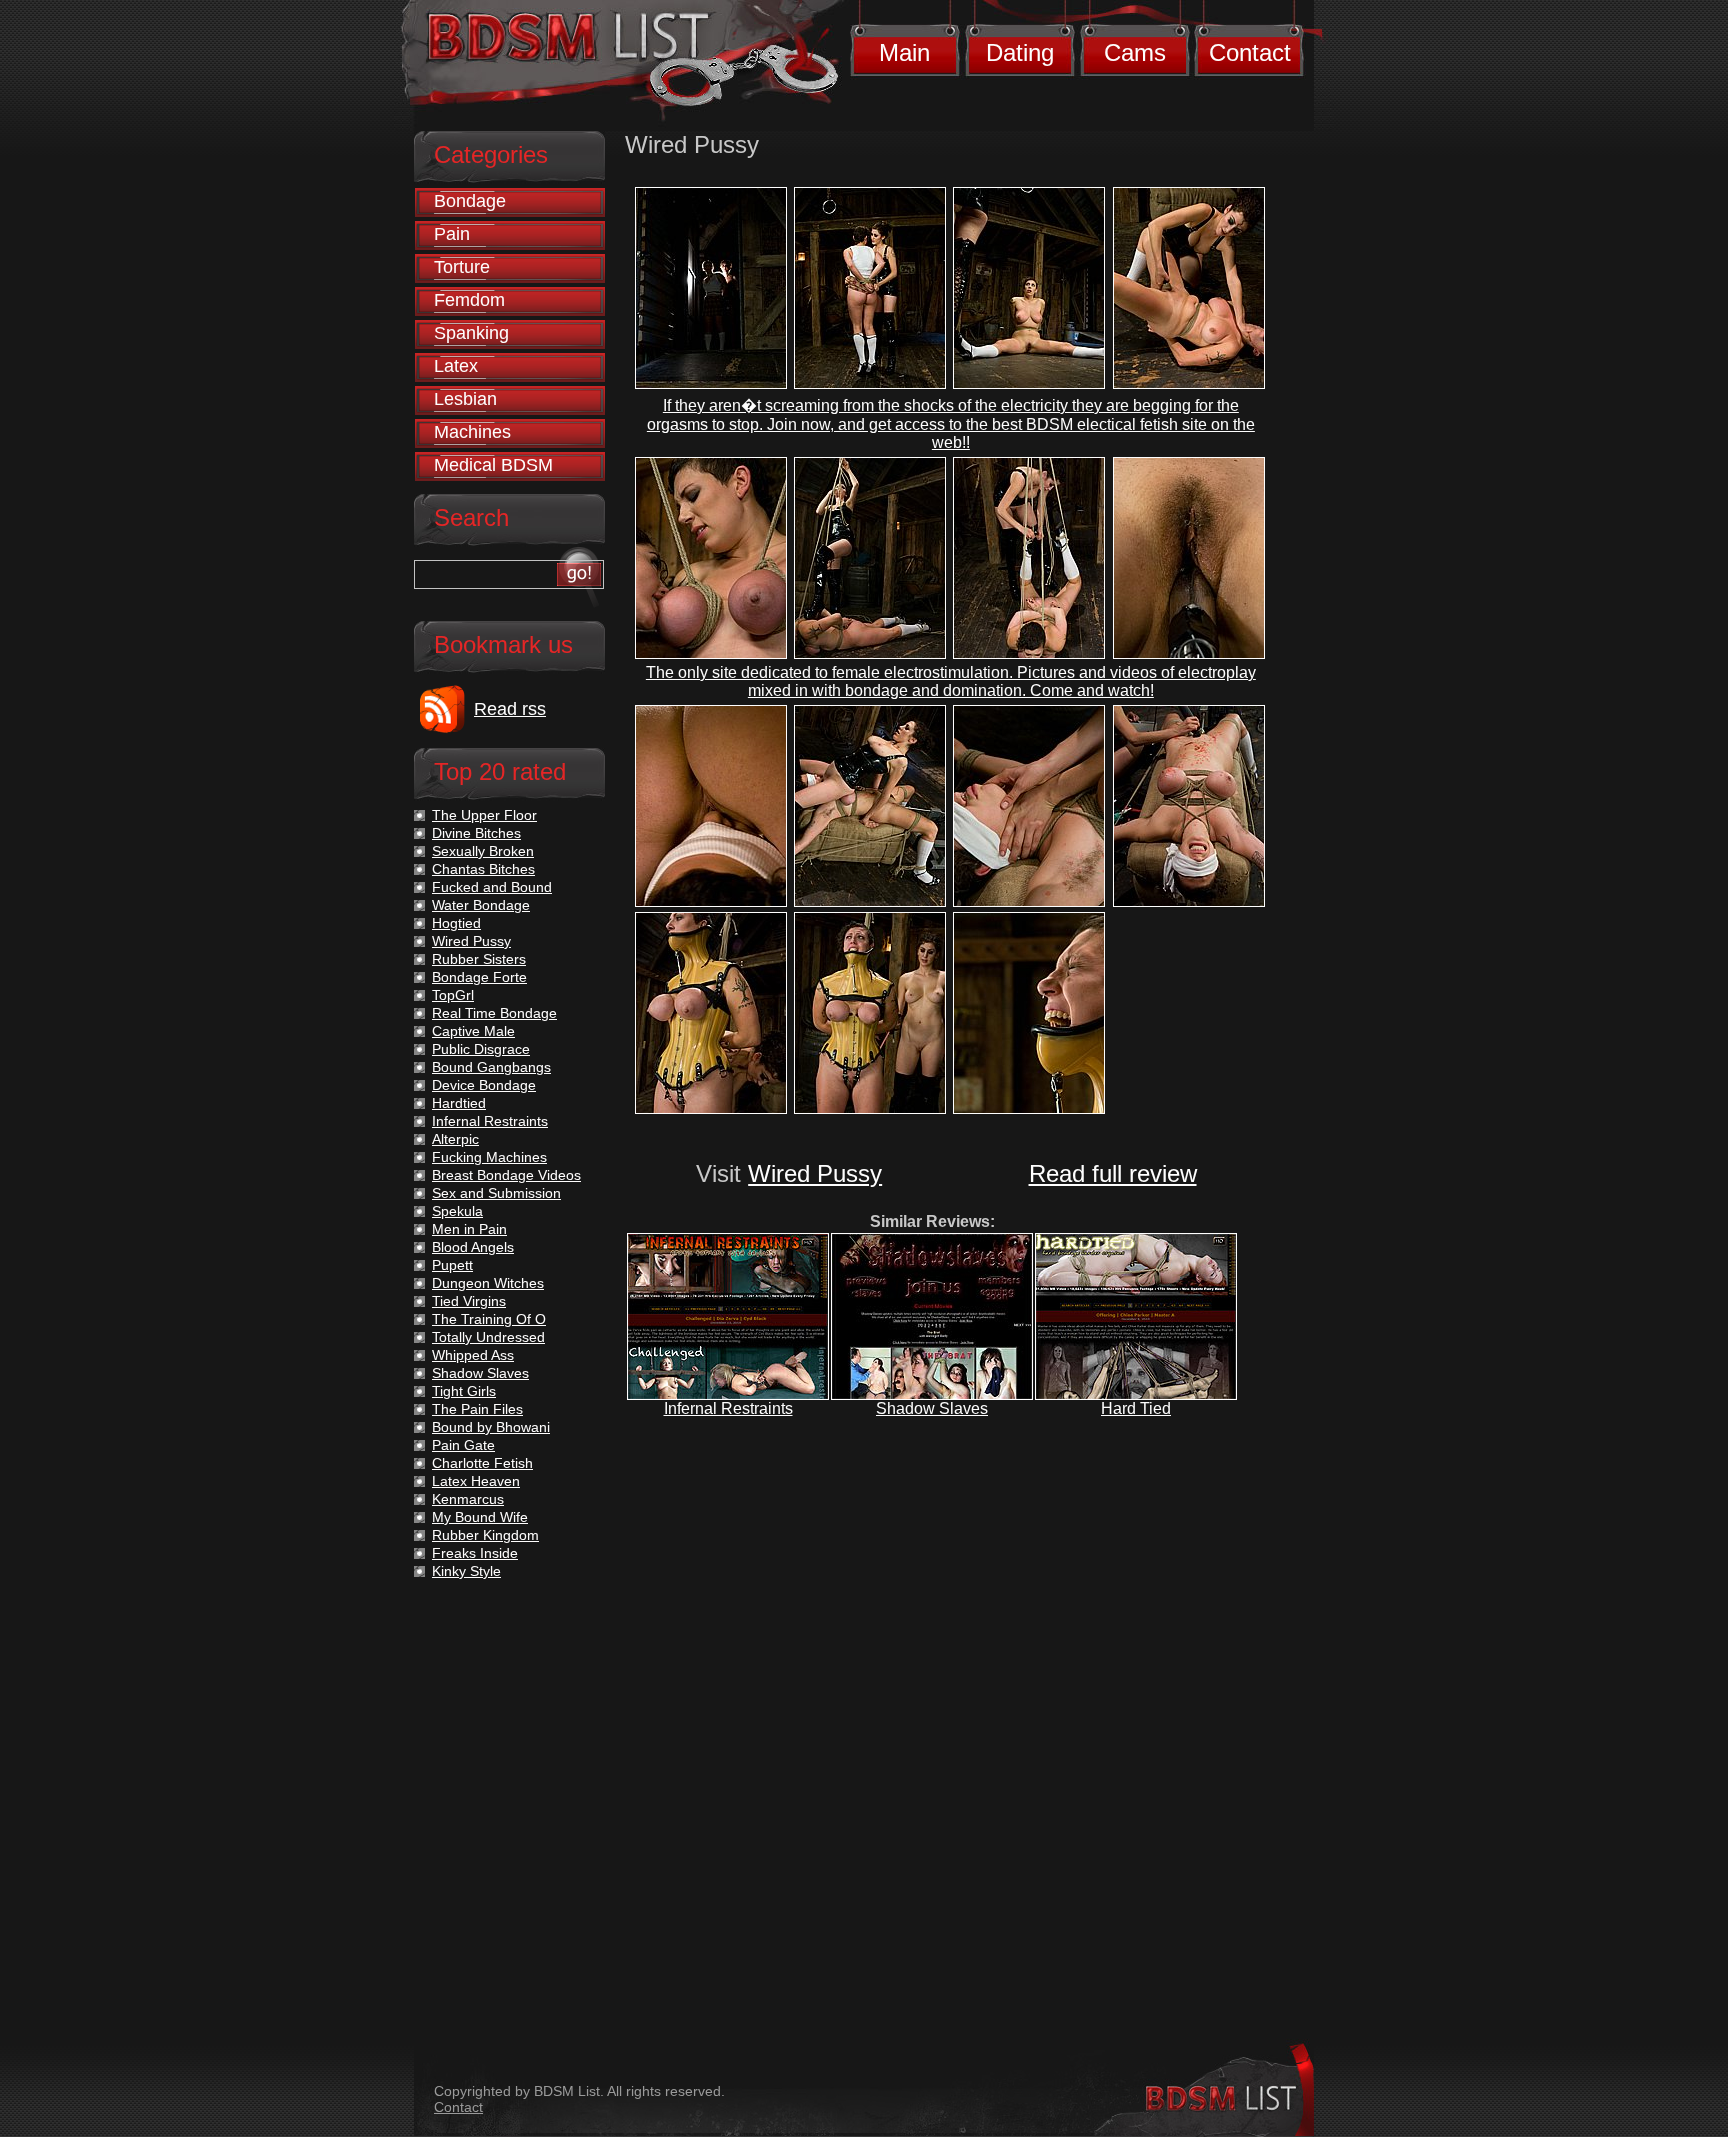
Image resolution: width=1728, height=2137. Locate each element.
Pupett (452, 1265)
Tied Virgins (469, 1301)
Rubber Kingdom (485, 1535)
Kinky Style (466, 1571)
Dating (1020, 52)
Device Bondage (484, 1085)
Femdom (469, 300)
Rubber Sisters (479, 959)
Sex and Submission (496, 1193)
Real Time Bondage (494, 1013)
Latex (456, 366)
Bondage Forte (479, 977)
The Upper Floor (484, 815)
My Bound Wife (480, 1517)
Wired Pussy (815, 1173)
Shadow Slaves (932, 1408)
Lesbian (465, 399)
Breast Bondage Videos (506, 1175)
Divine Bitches (476, 833)
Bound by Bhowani (491, 1427)
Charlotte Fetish (482, 1463)
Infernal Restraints (728, 1408)
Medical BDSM (493, 465)
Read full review (1113, 1173)
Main (904, 52)
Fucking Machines (489, 1157)
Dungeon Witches (488, 1283)
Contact (1250, 52)
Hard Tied (1136, 1408)
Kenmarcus (468, 1499)
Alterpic (455, 1139)
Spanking (471, 333)
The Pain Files (477, 1409)
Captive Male (473, 1031)
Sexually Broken (483, 851)
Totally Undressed (488, 1337)
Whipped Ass (473, 1355)
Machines (472, 432)
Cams (1135, 52)
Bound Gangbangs (491, 1067)
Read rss (510, 709)
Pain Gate (463, 1445)
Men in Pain (469, 1229)
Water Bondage (481, 905)
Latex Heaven (476, 1481)
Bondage (470, 201)
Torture (462, 267)
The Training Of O (489, 1319)
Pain (452, 234)
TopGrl (453, 995)
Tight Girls (464, 1391)
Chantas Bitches (483, 869)
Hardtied (459, 1103)
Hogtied (456, 923)
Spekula (457, 1211)
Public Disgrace (481, 1049)
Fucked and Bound (492, 887)
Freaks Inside (475, 1553)
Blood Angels (473, 1247)
